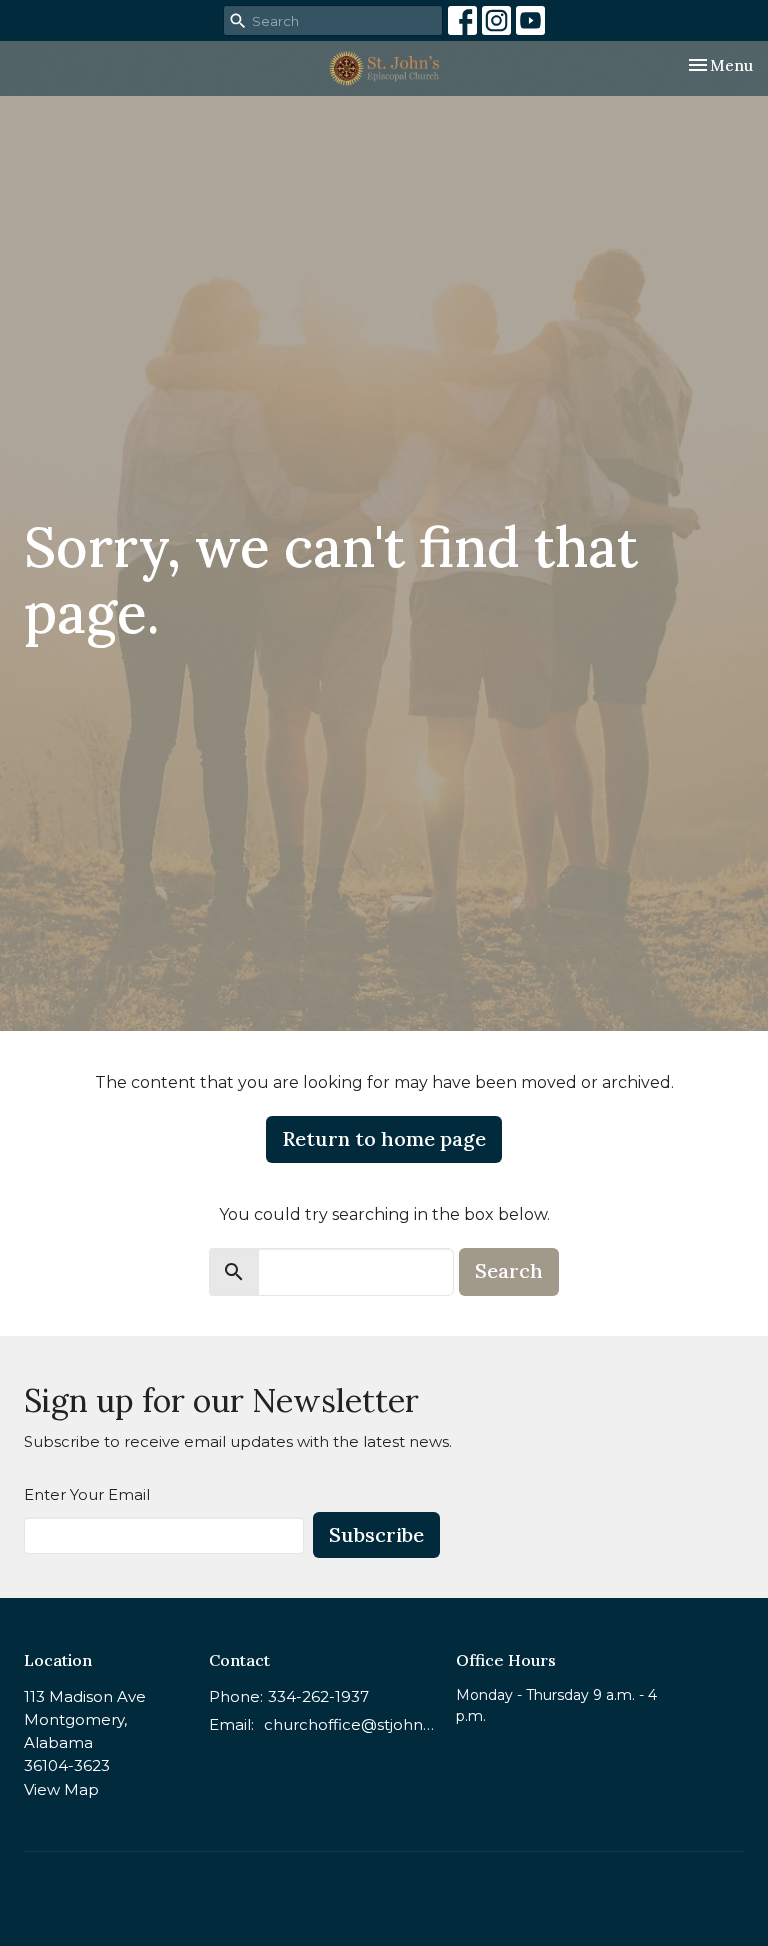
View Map (61, 1789)
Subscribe (376, 1534)
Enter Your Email (87, 1494)
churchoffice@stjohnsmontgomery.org (350, 1724)
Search (509, 1270)
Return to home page (384, 1138)
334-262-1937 (318, 1696)
